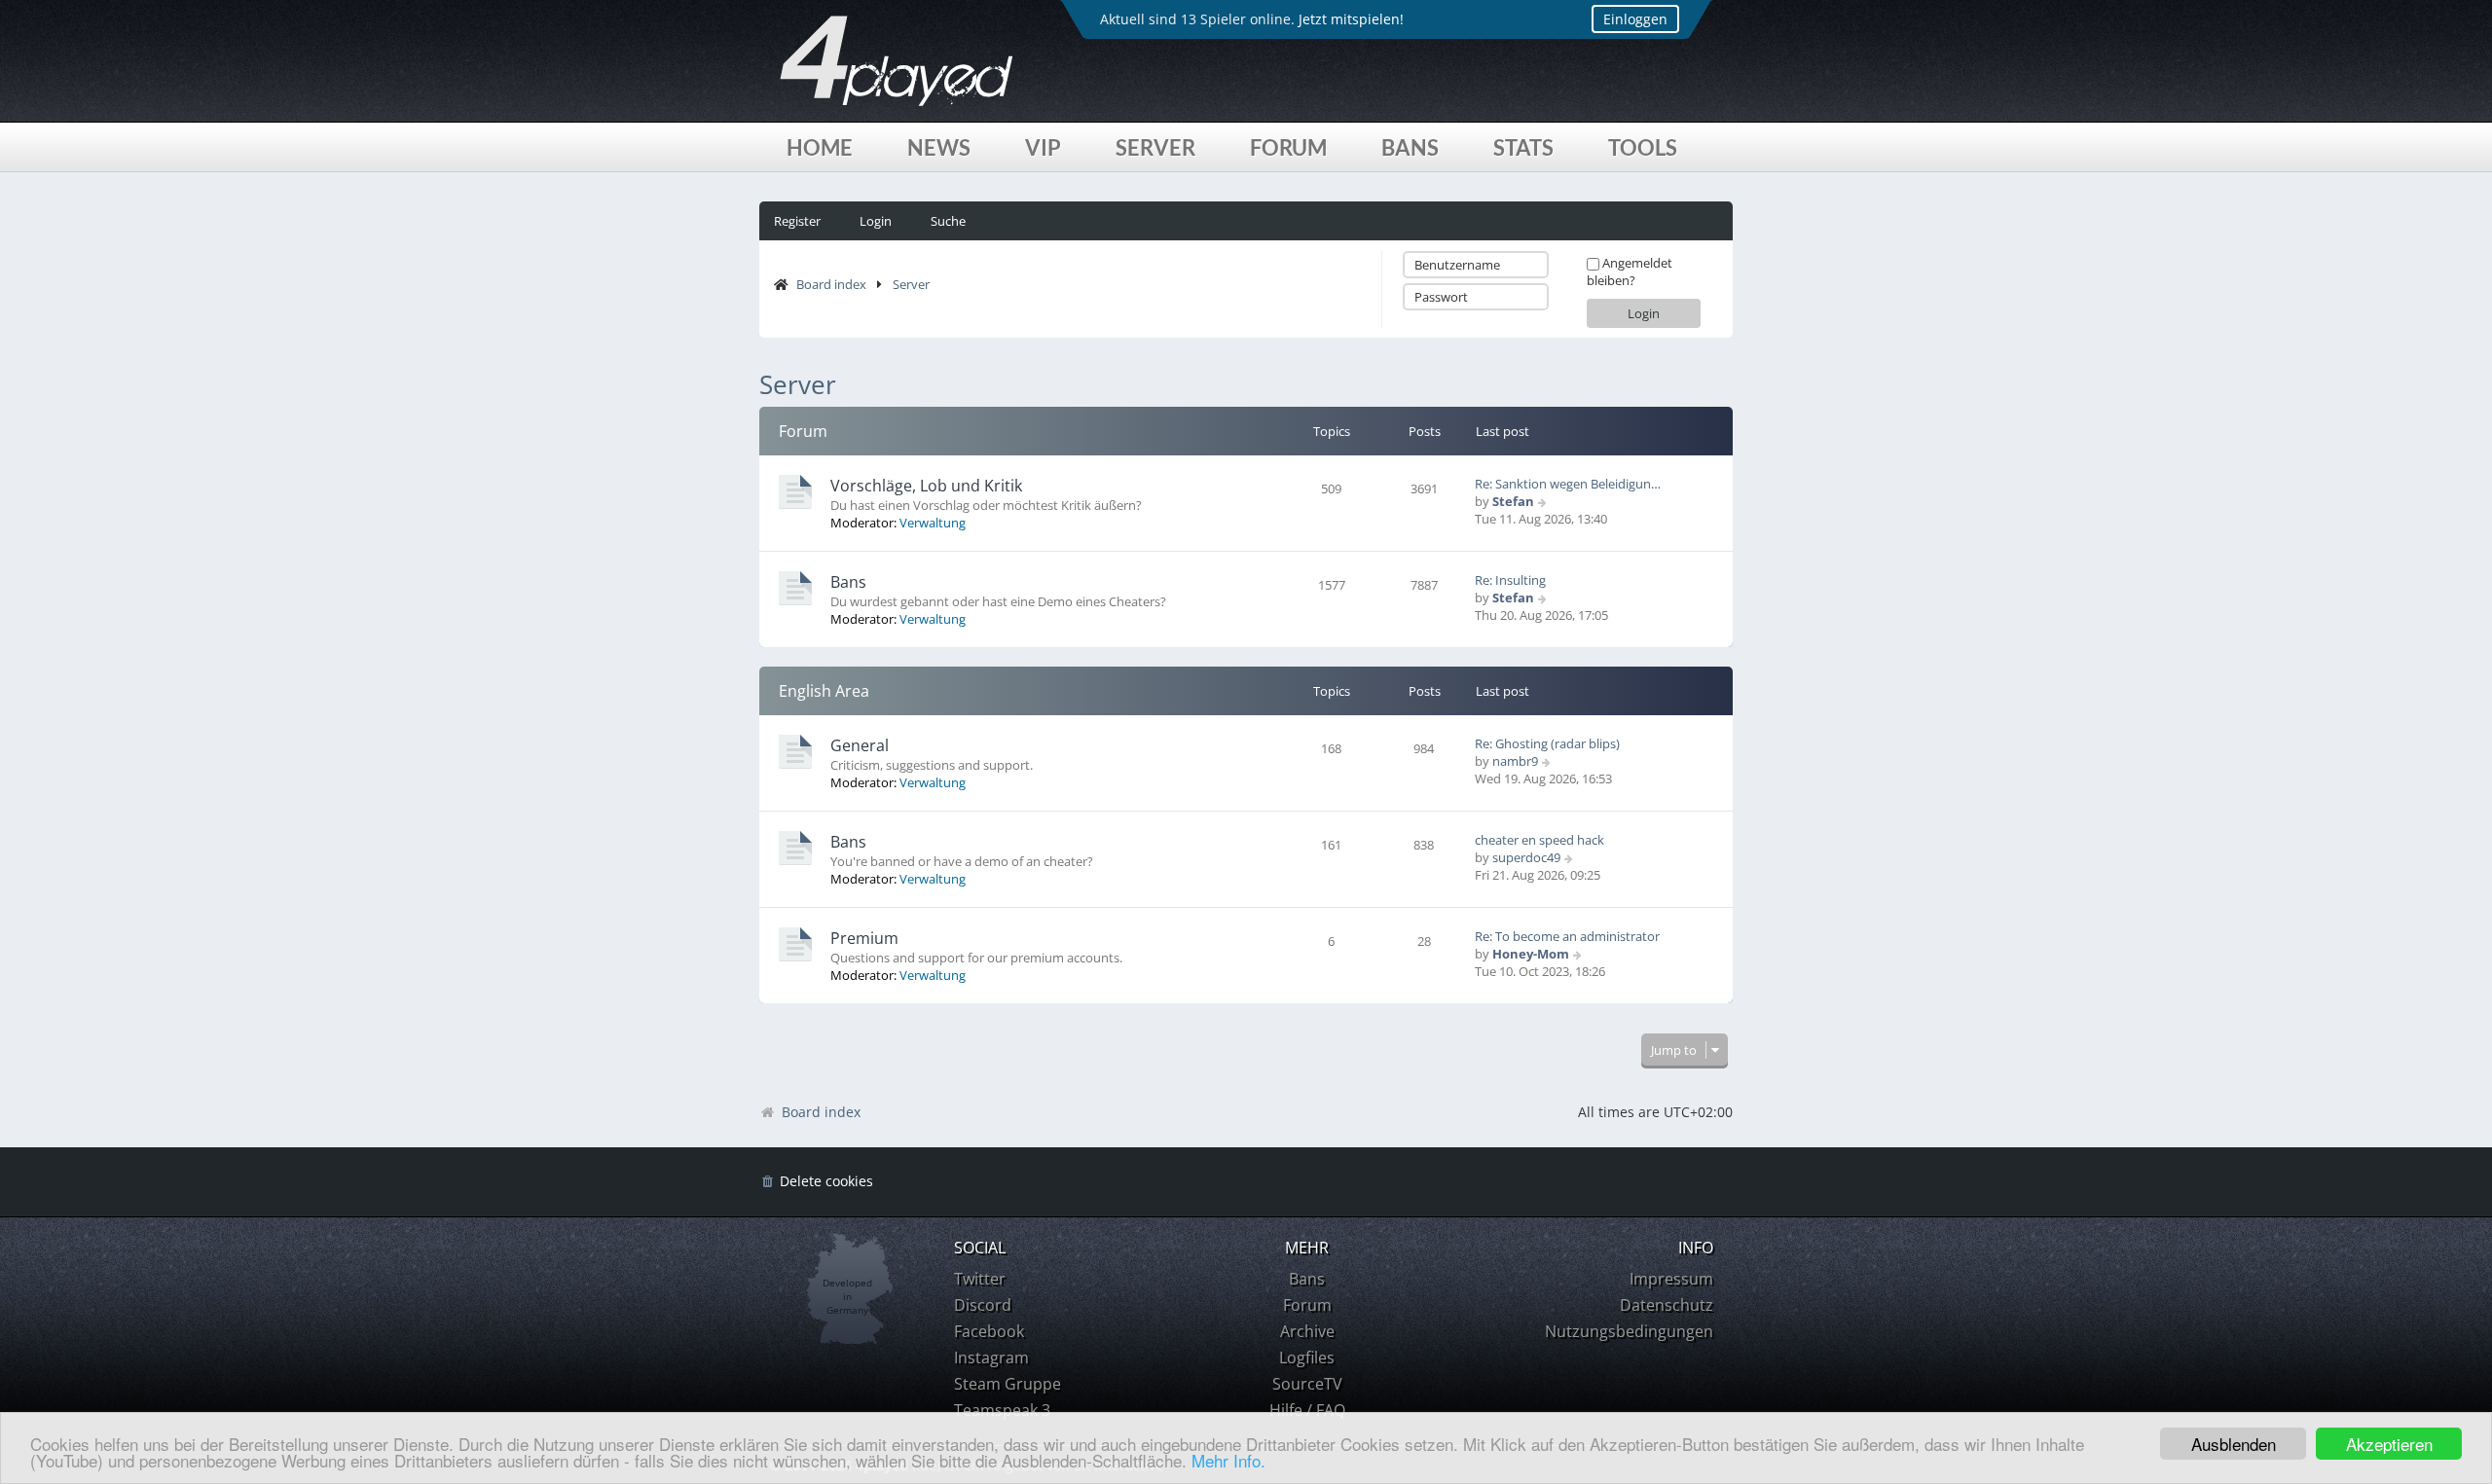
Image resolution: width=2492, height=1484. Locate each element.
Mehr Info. (1228, 1460)
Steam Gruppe (1008, 1384)
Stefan (1513, 501)
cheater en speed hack (1539, 840)
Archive (1307, 1331)
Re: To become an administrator (1567, 936)
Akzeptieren (2389, 1444)
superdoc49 (1526, 857)
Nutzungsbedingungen (1629, 1331)
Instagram (991, 1357)
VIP (1043, 147)
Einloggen (1635, 19)
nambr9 (1515, 761)
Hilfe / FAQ (1307, 1410)
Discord (983, 1305)
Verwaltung (933, 523)
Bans (1410, 147)
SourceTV (1307, 1384)
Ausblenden (2234, 1444)
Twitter (980, 1279)
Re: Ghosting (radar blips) (1547, 743)
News (939, 147)
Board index (831, 284)
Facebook (989, 1331)
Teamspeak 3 (1002, 1410)
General (860, 745)
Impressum (1671, 1279)
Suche (948, 221)
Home (820, 147)
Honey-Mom (1531, 954)
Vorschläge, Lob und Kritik (926, 486)
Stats (1523, 147)
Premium (864, 938)
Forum (1288, 147)
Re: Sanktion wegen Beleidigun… (1568, 484)
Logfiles (1307, 1357)
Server (1155, 147)
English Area (824, 691)
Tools (1643, 147)
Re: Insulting (1510, 580)
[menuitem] (816, 1182)
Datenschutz (1667, 1305)
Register (797, 221)
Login (876, 221)
